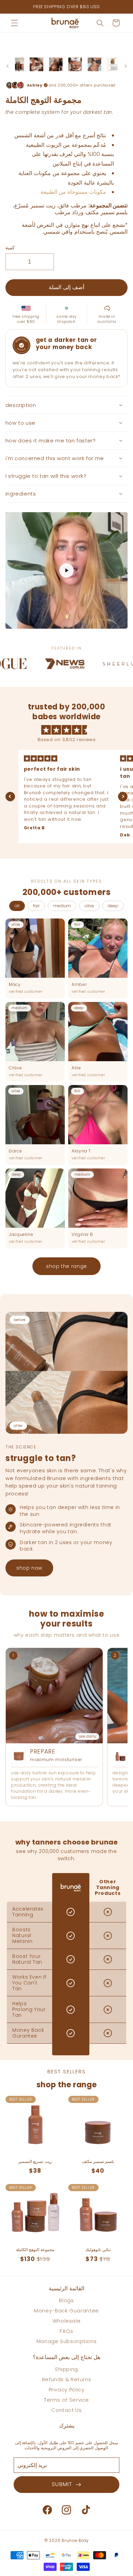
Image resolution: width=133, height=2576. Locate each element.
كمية (10, 248)
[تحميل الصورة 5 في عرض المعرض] (75, 64)
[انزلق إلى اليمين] (125, 66)
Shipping (66, 2369)
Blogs (66, 2300)
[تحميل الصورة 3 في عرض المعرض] (36, 64)
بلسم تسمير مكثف (98, 2162)
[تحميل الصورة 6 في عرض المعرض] (94, 64)
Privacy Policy (67, 2390)
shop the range (66, 1266)
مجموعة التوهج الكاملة (35, 2250)
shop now (29, 1568)
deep (113, 906)
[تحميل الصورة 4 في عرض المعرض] (56, 64)
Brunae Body (75, 2541)
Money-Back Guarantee (66, 2311)
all (17, 906)
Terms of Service (66, 2400)
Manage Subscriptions (67, 2341)
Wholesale (67, 2321)
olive (89, 906)
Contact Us (66, 2410)
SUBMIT (64, 2484)
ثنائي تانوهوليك (98, 2250)
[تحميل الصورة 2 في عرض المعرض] (17, 64)
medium (62, 906)
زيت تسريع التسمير (35, 2162)
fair (36, 906)
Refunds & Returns (67, 2379)
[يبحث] (100, 23)
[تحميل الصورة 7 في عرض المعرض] (114, 64)
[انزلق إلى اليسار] (8, 66)
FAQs (66, 2331)
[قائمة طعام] (14, 23)
